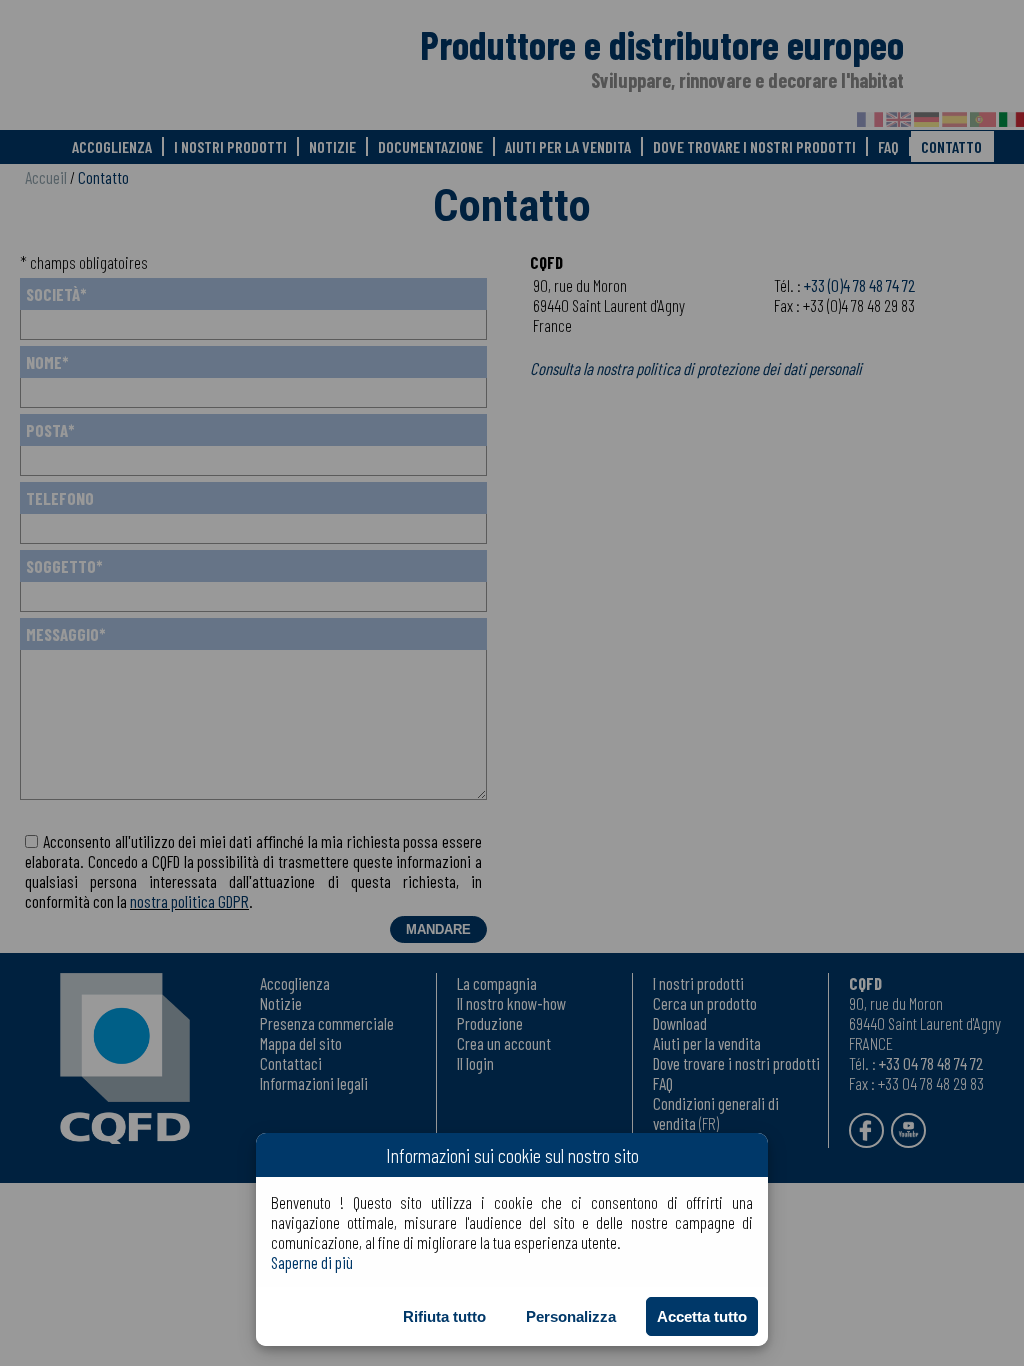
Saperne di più (312, 1262)
